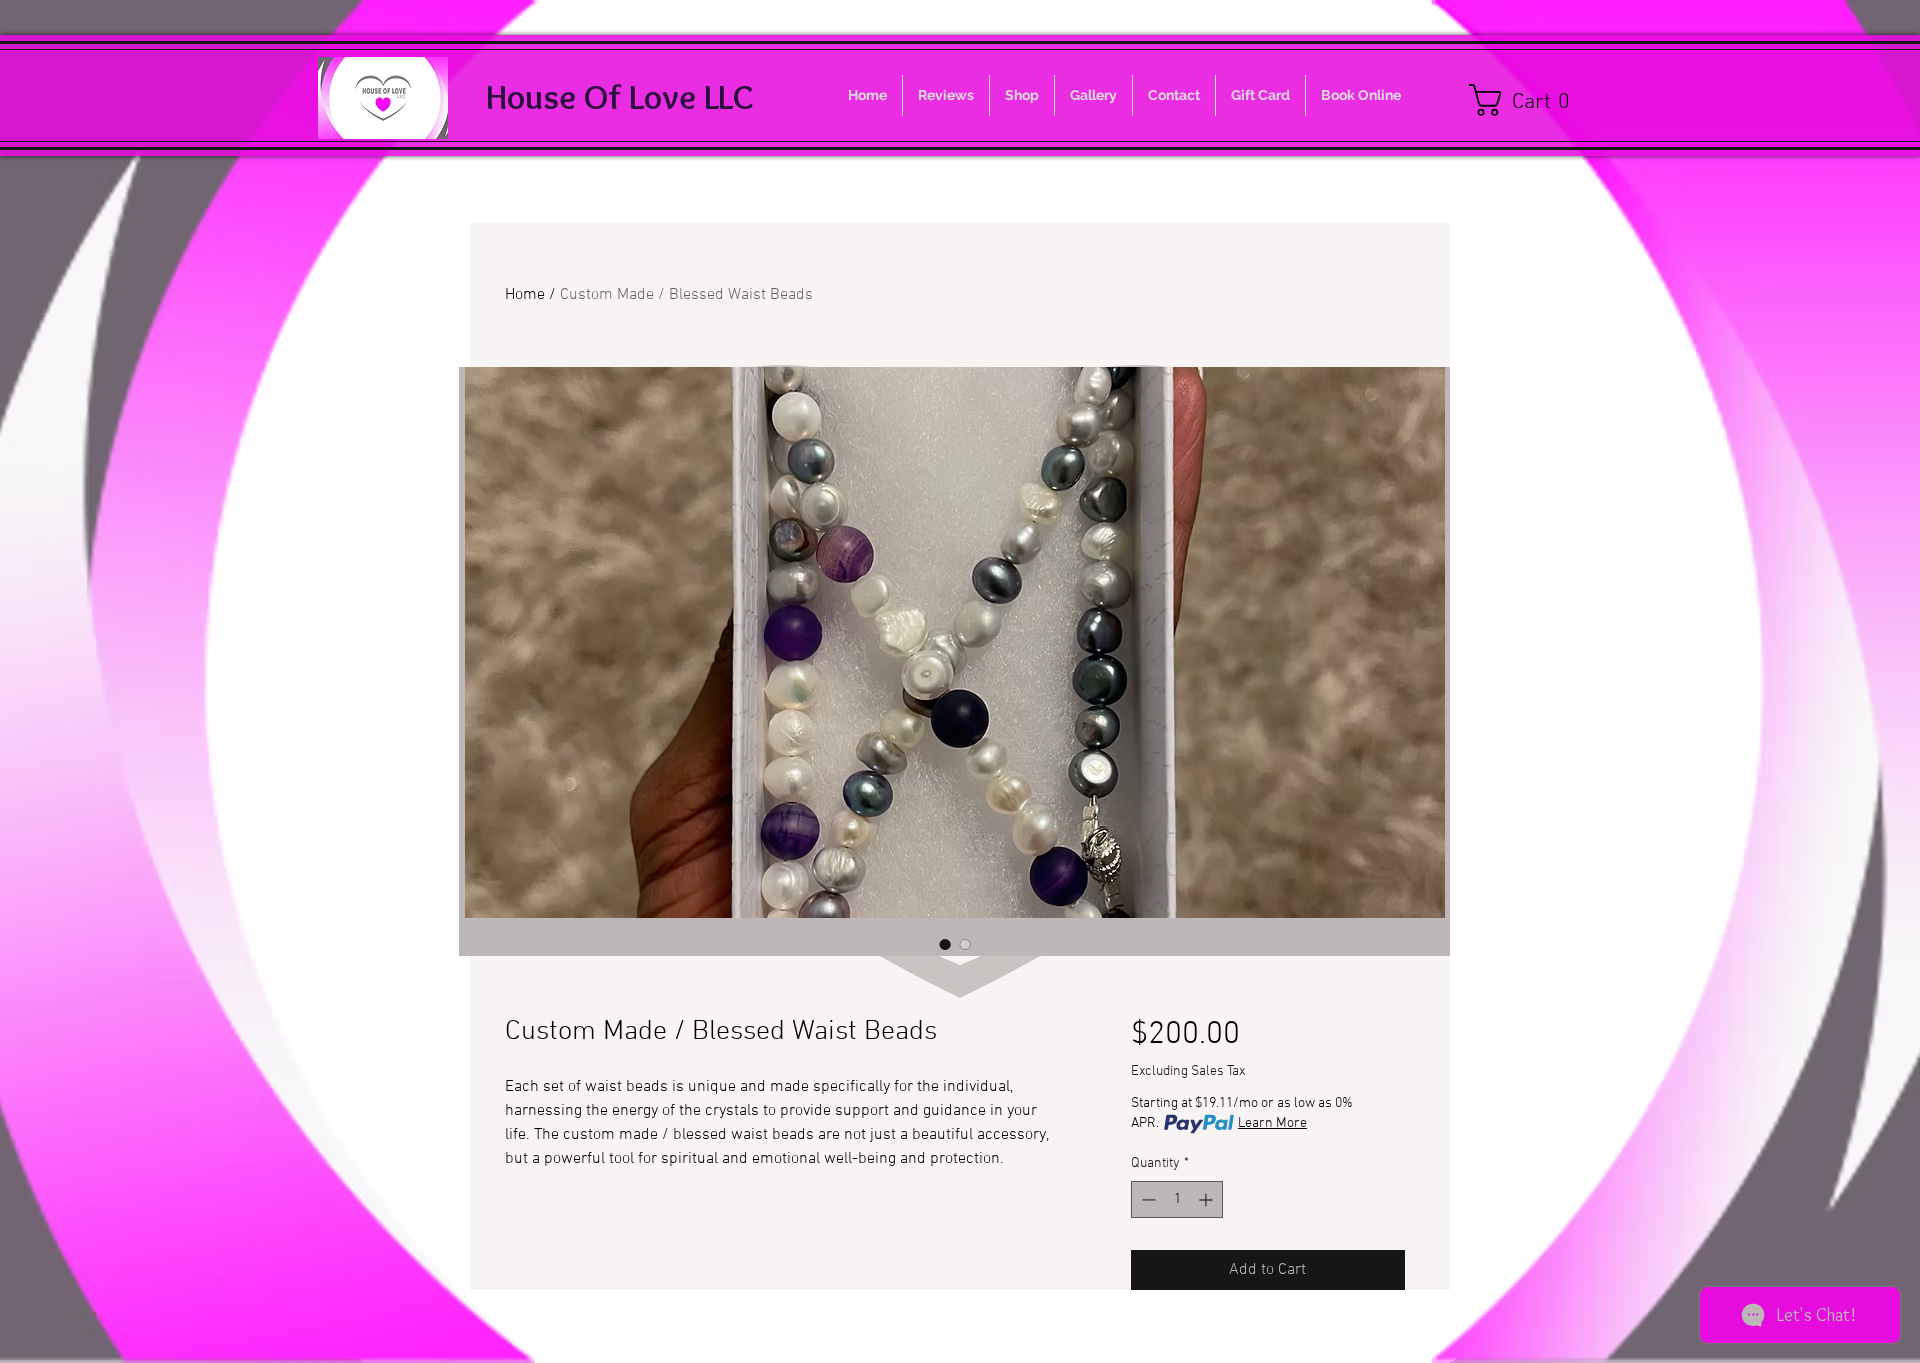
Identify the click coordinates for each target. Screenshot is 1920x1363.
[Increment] (1207, 1199)
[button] (1529, 100)
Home (525, 295)
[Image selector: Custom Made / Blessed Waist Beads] (945, 944)
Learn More (1272, 1123)
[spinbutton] (1177, 1199)
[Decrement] (1146, 1199)
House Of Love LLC (620, 96)
